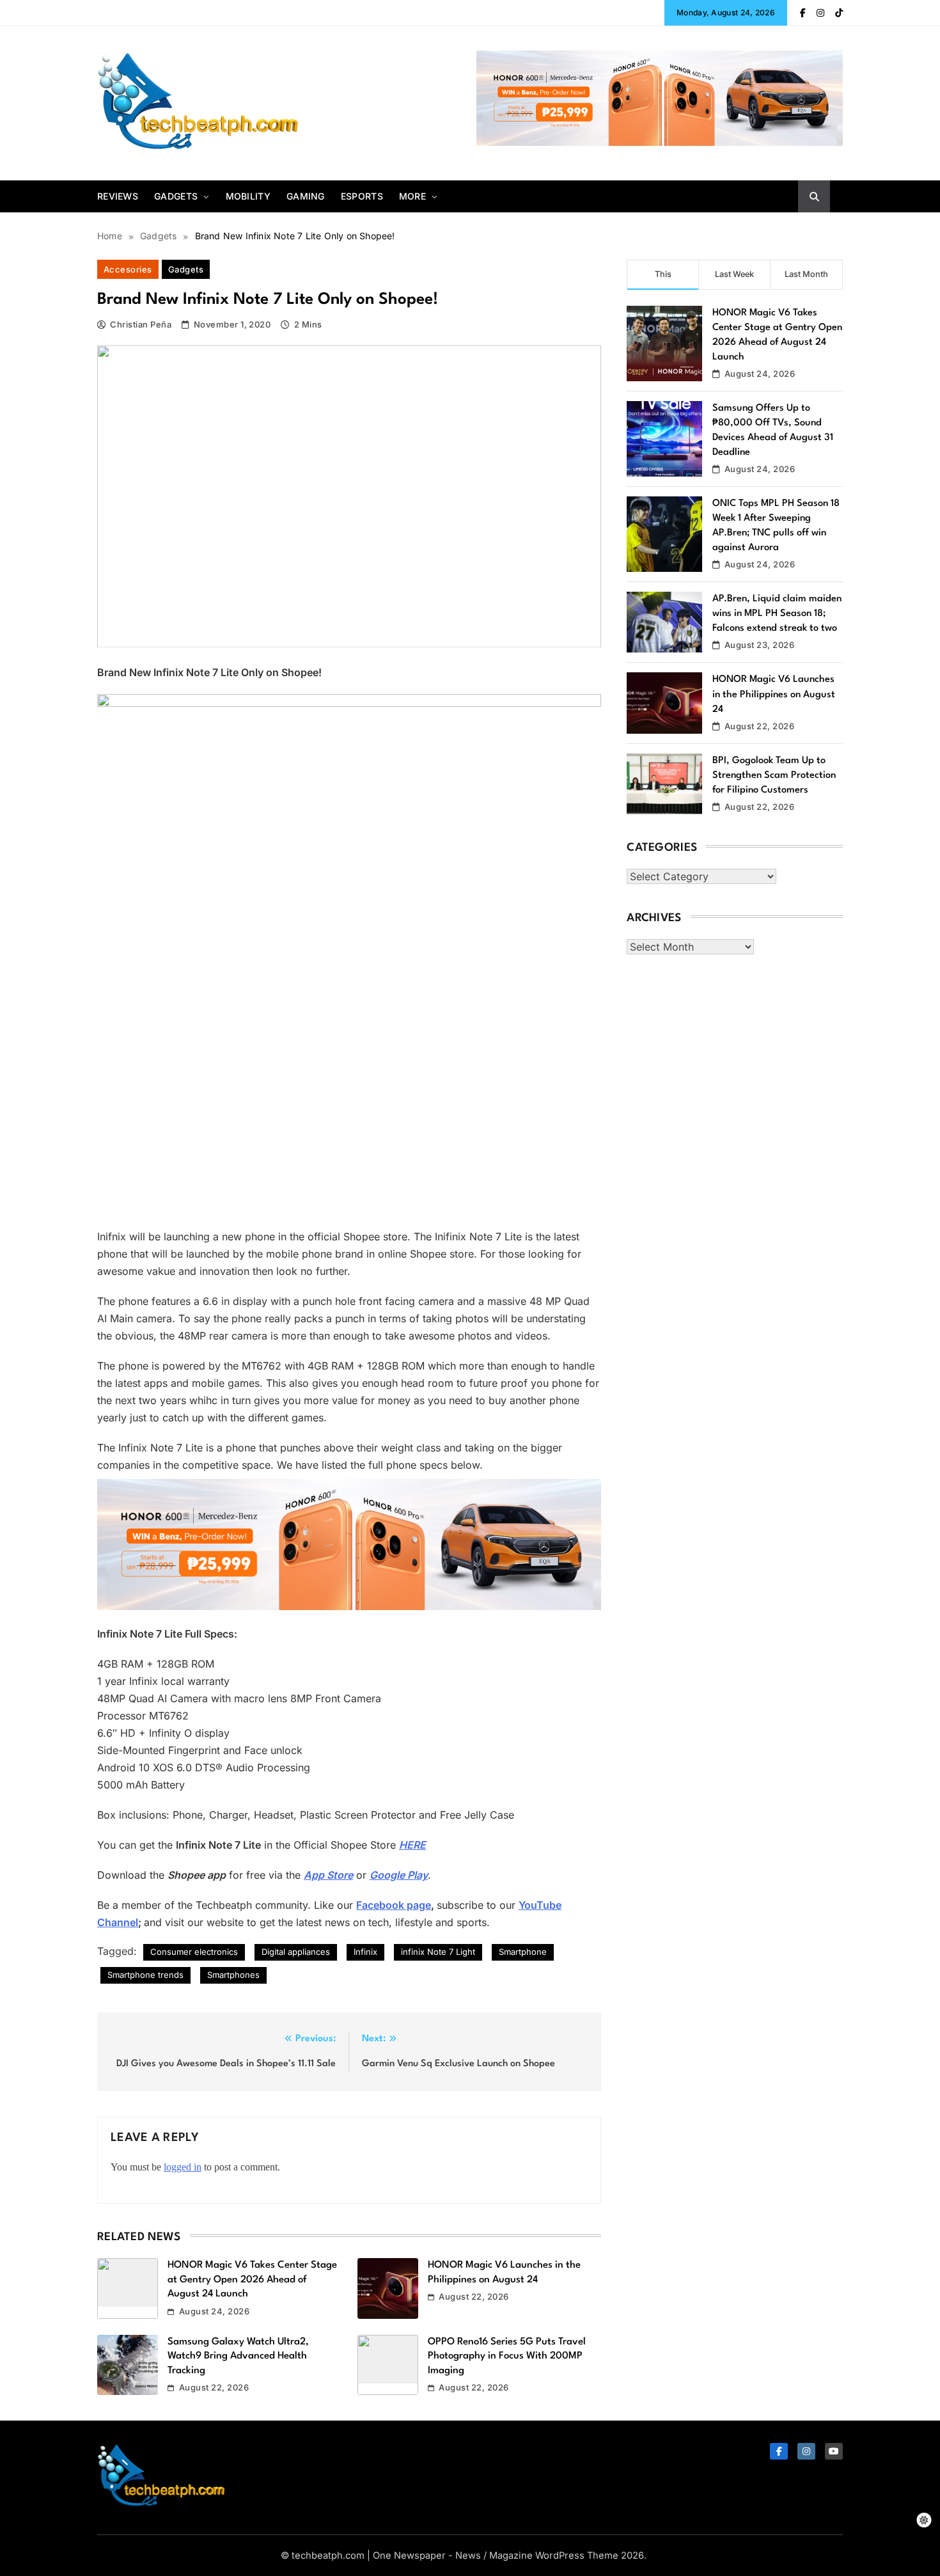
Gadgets (176, 196)
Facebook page (394, 1905)
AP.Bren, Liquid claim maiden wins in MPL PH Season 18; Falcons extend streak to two (777, 614)
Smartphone (523, 1952)
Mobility (248, 196)
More (412, 196)
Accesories (128, 269)
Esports (362, 196)
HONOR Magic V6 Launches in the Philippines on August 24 (774, 694)
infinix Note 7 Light (438, 1952)
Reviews (118, 196)
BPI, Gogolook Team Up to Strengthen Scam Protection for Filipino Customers (774, 776)
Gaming (306, 196)
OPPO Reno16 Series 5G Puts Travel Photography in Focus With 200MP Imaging (507, 2356)
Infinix (365, 1952)
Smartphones (233, 1975)
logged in (183, 2167)
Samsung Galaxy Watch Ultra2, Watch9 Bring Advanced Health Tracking (238, 2356)
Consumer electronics (194, 1952)
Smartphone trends (145, 1975)
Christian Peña (141, 324)
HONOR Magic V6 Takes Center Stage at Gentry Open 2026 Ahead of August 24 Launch (252, 2280)
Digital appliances (296, 1952)
